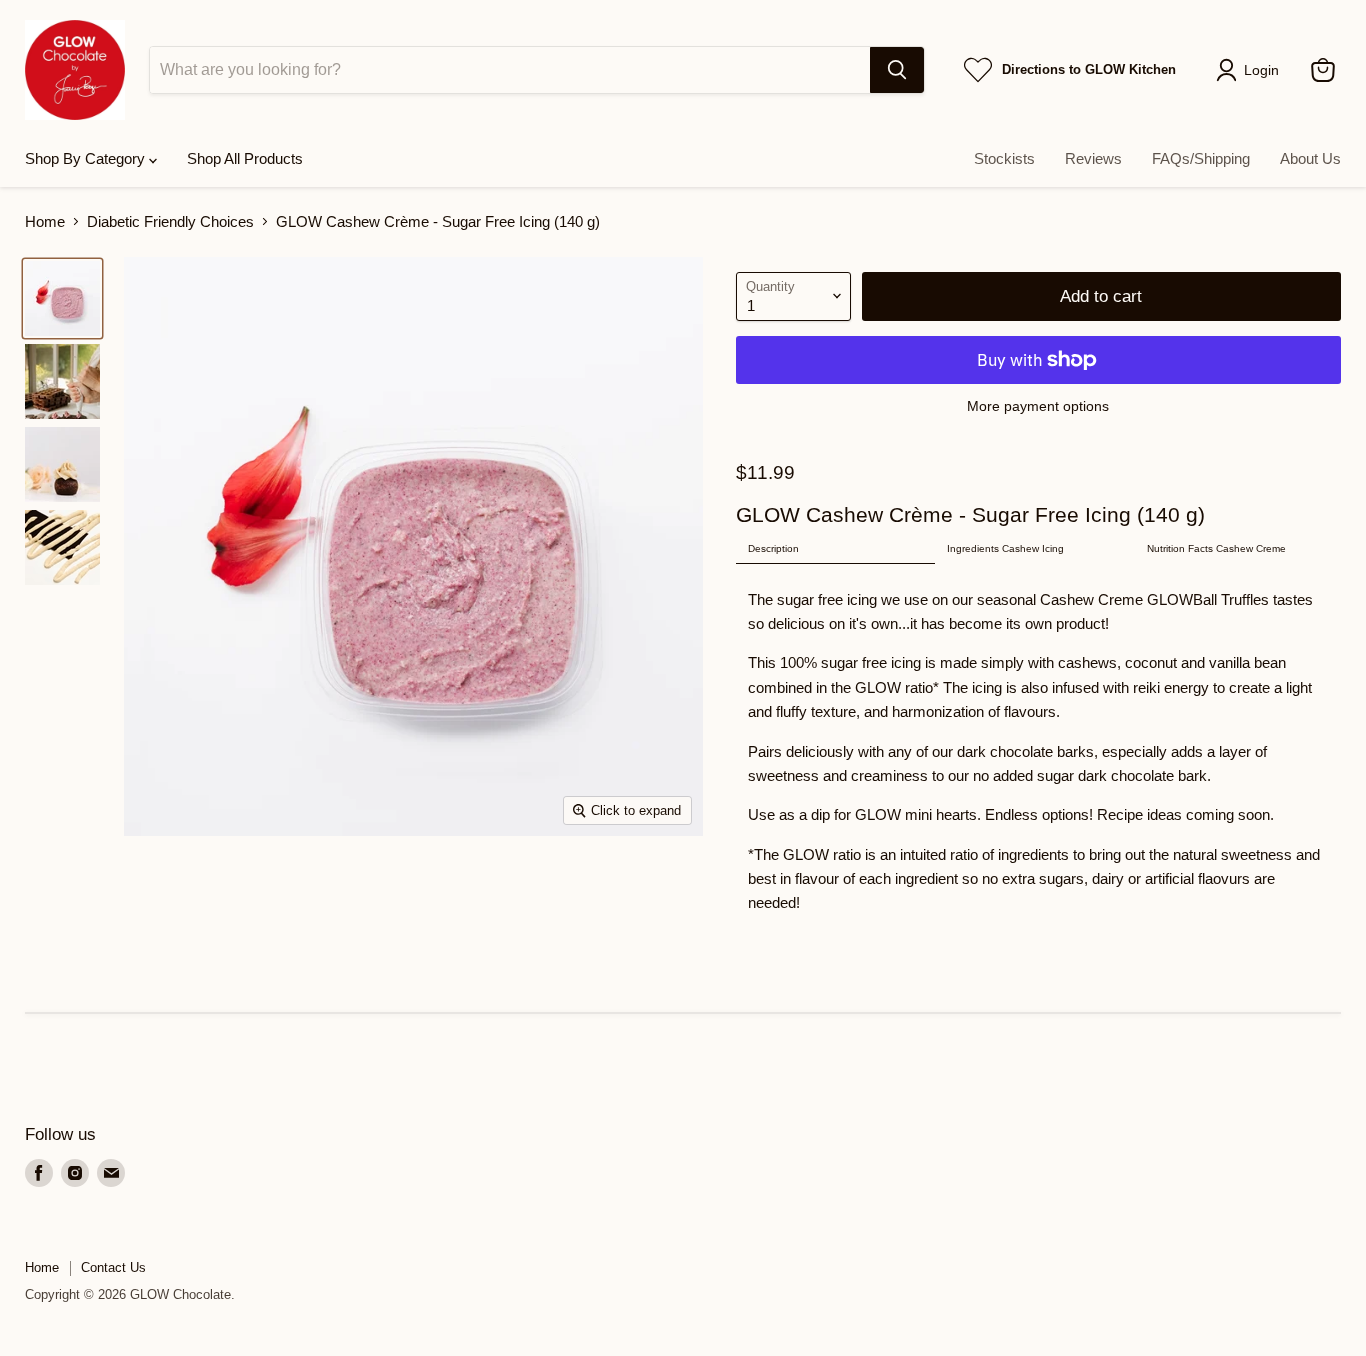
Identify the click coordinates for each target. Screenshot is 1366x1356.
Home (45, 221)
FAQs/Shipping (1201, 158)
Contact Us (113, 1267)
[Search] (897, 70)
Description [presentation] (773, 548)
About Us (1310, 158)
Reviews (1093, 158)
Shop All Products (245, 158)
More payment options (1038, 406)
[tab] (836, 549)
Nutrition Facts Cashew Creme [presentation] (1216, 548)
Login (1261, 70)
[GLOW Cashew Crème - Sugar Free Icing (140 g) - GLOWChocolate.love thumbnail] (62, 298)
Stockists (1004, 158)
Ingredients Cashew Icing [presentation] (1005, 548)
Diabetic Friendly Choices (170, 221)
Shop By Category (87, 158)
